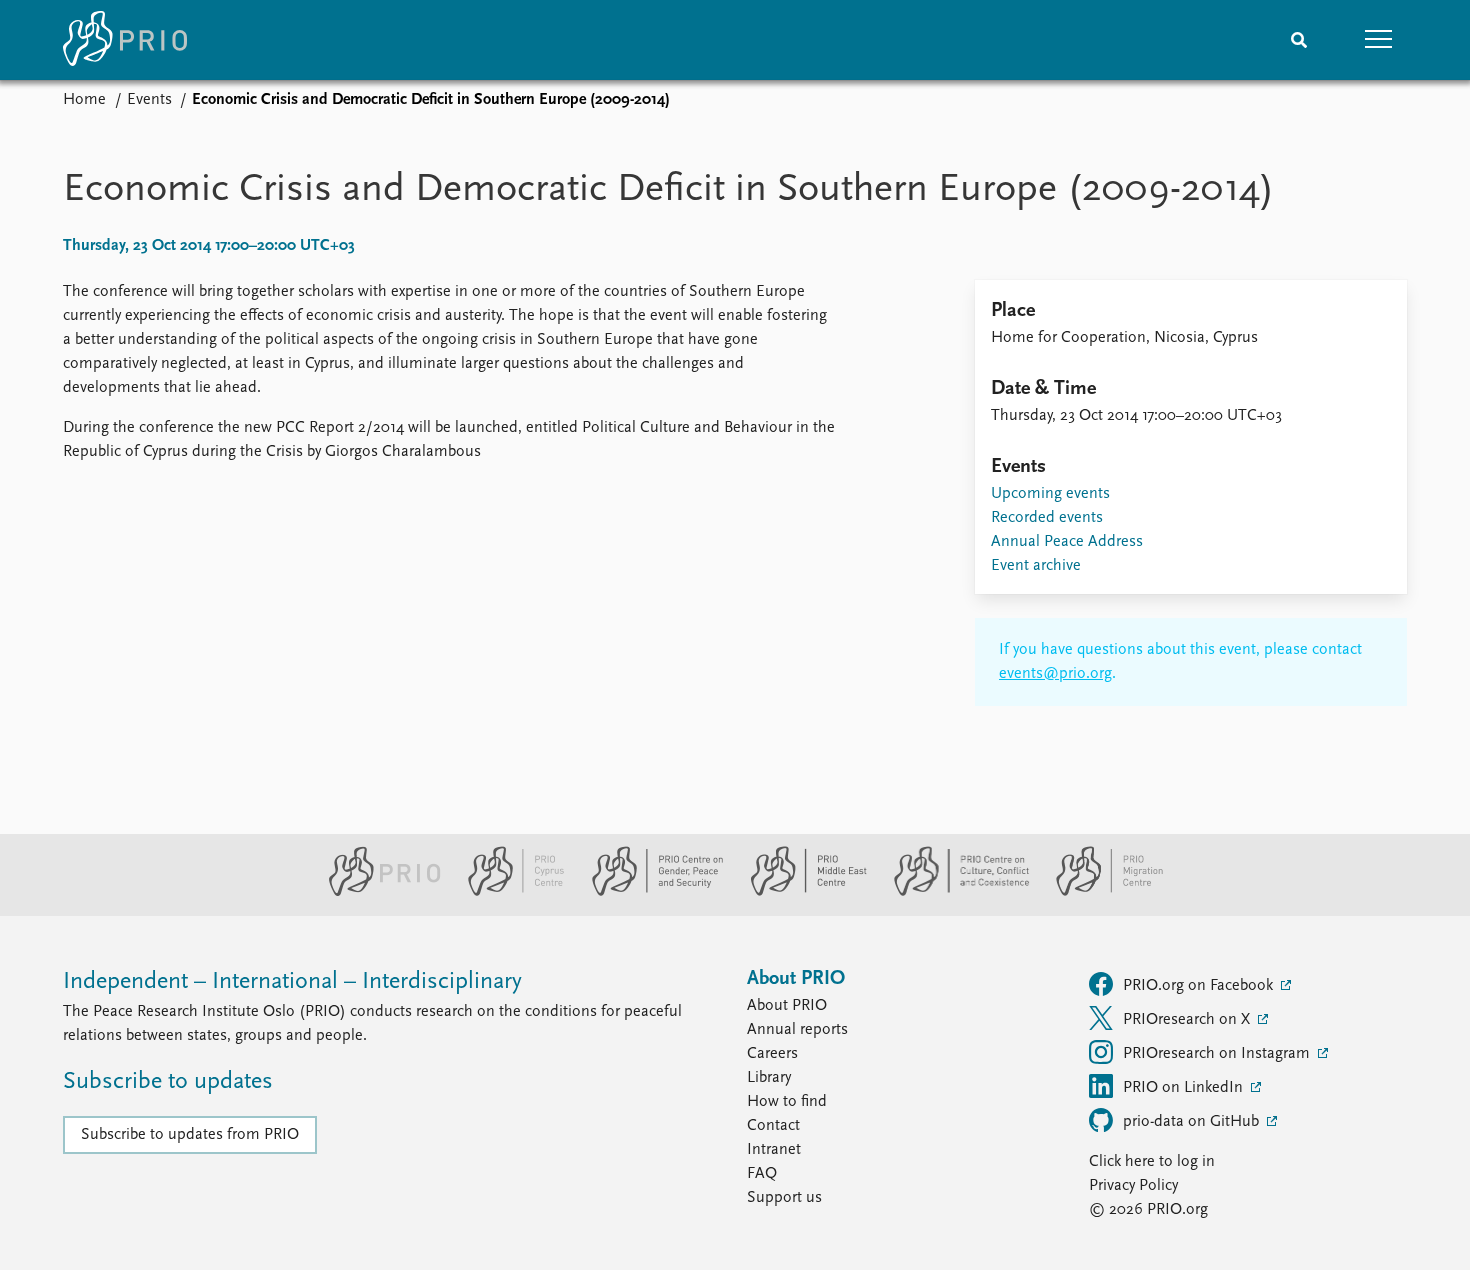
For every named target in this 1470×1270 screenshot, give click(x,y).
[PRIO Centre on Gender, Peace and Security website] (649, 892)
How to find (787, 1102)
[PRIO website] (376, 892)
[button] (1379, 40)
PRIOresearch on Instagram (1218, 1054)
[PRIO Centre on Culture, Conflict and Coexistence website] (953, 892)
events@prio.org (1055, 674)
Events (149, 100)
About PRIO (787, 1006)
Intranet (774, 1150)
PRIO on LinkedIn (1185, 1088)
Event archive (1036, 566)
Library (769, 1078)
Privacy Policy (1133, 1186)
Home (84, 100)
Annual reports (797, 1030)
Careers (772, 1054)
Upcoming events (1050, 494)
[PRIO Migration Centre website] (1099, 892)
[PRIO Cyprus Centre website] (508, 892)
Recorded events (1047, 518)
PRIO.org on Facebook (1200, 986)
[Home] (125, 40)
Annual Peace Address (1067, 542)
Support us (784, 1198)
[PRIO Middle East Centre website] (800, 892)
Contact (773, 1126)
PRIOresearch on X (1188, 1020)
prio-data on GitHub (1193, 1122)
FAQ (762, 1174)
